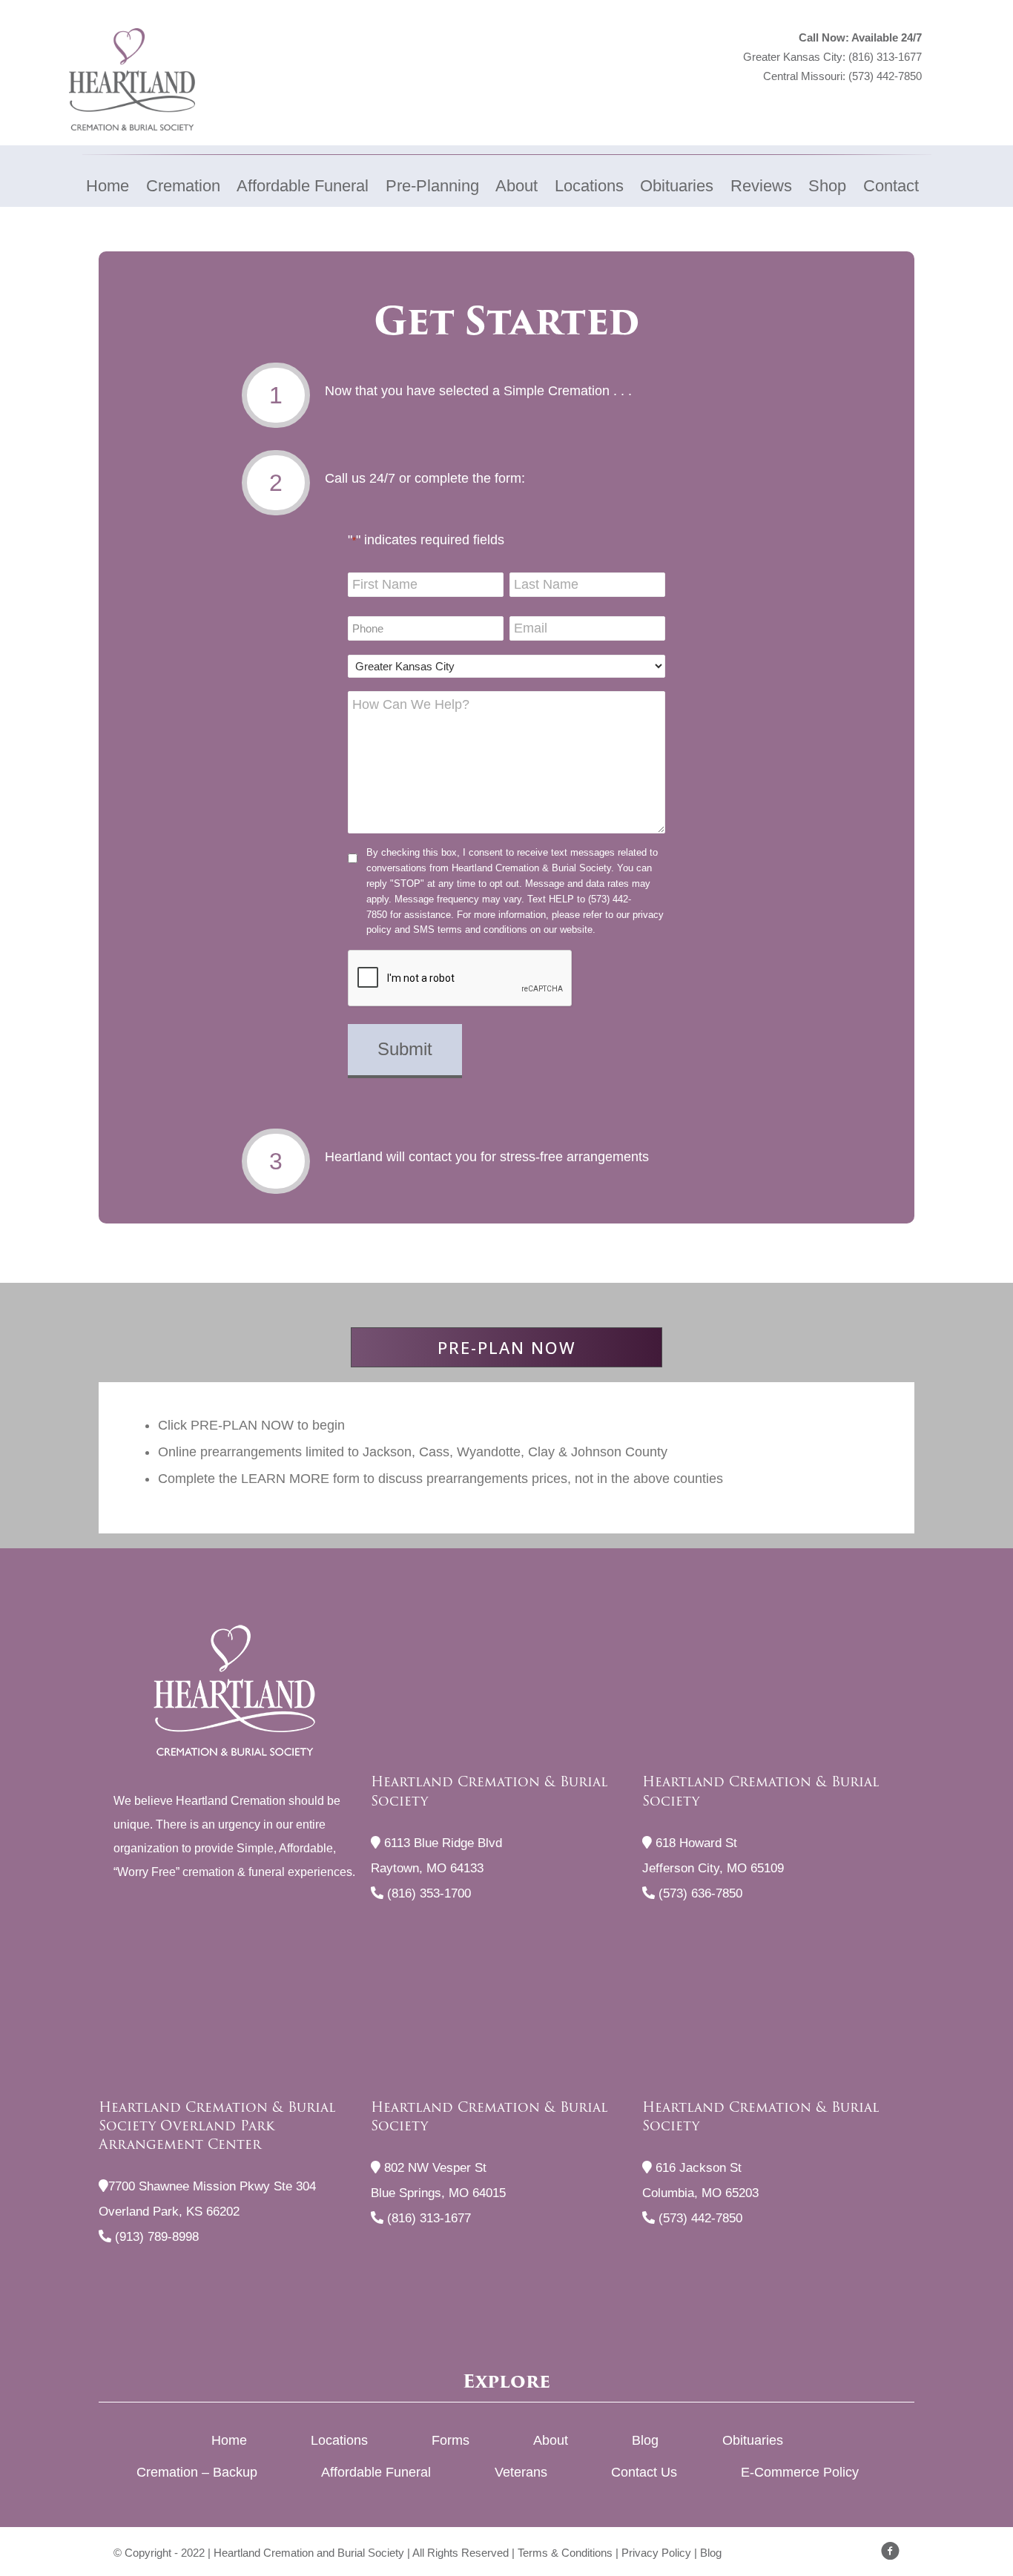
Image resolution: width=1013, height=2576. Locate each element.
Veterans (521, 2472)
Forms (451, 2440)
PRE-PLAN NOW (507, 1347)
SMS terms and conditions (470, 929)
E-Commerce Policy (800, 2472)
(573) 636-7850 (699, 1893)
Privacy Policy (656, 2553)
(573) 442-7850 (885, 76)
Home (229, 2440)
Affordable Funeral (376, 2472)
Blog (645, 2440)
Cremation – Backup (197, 2472)
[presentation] (461, 979)
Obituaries (753, 2440)
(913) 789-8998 (155, 2237)
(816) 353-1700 (427, 1893)
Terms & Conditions (565, 2553)
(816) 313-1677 (885, 57)
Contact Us (644, 2472)
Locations (339, 2440)
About (551, 2440)
